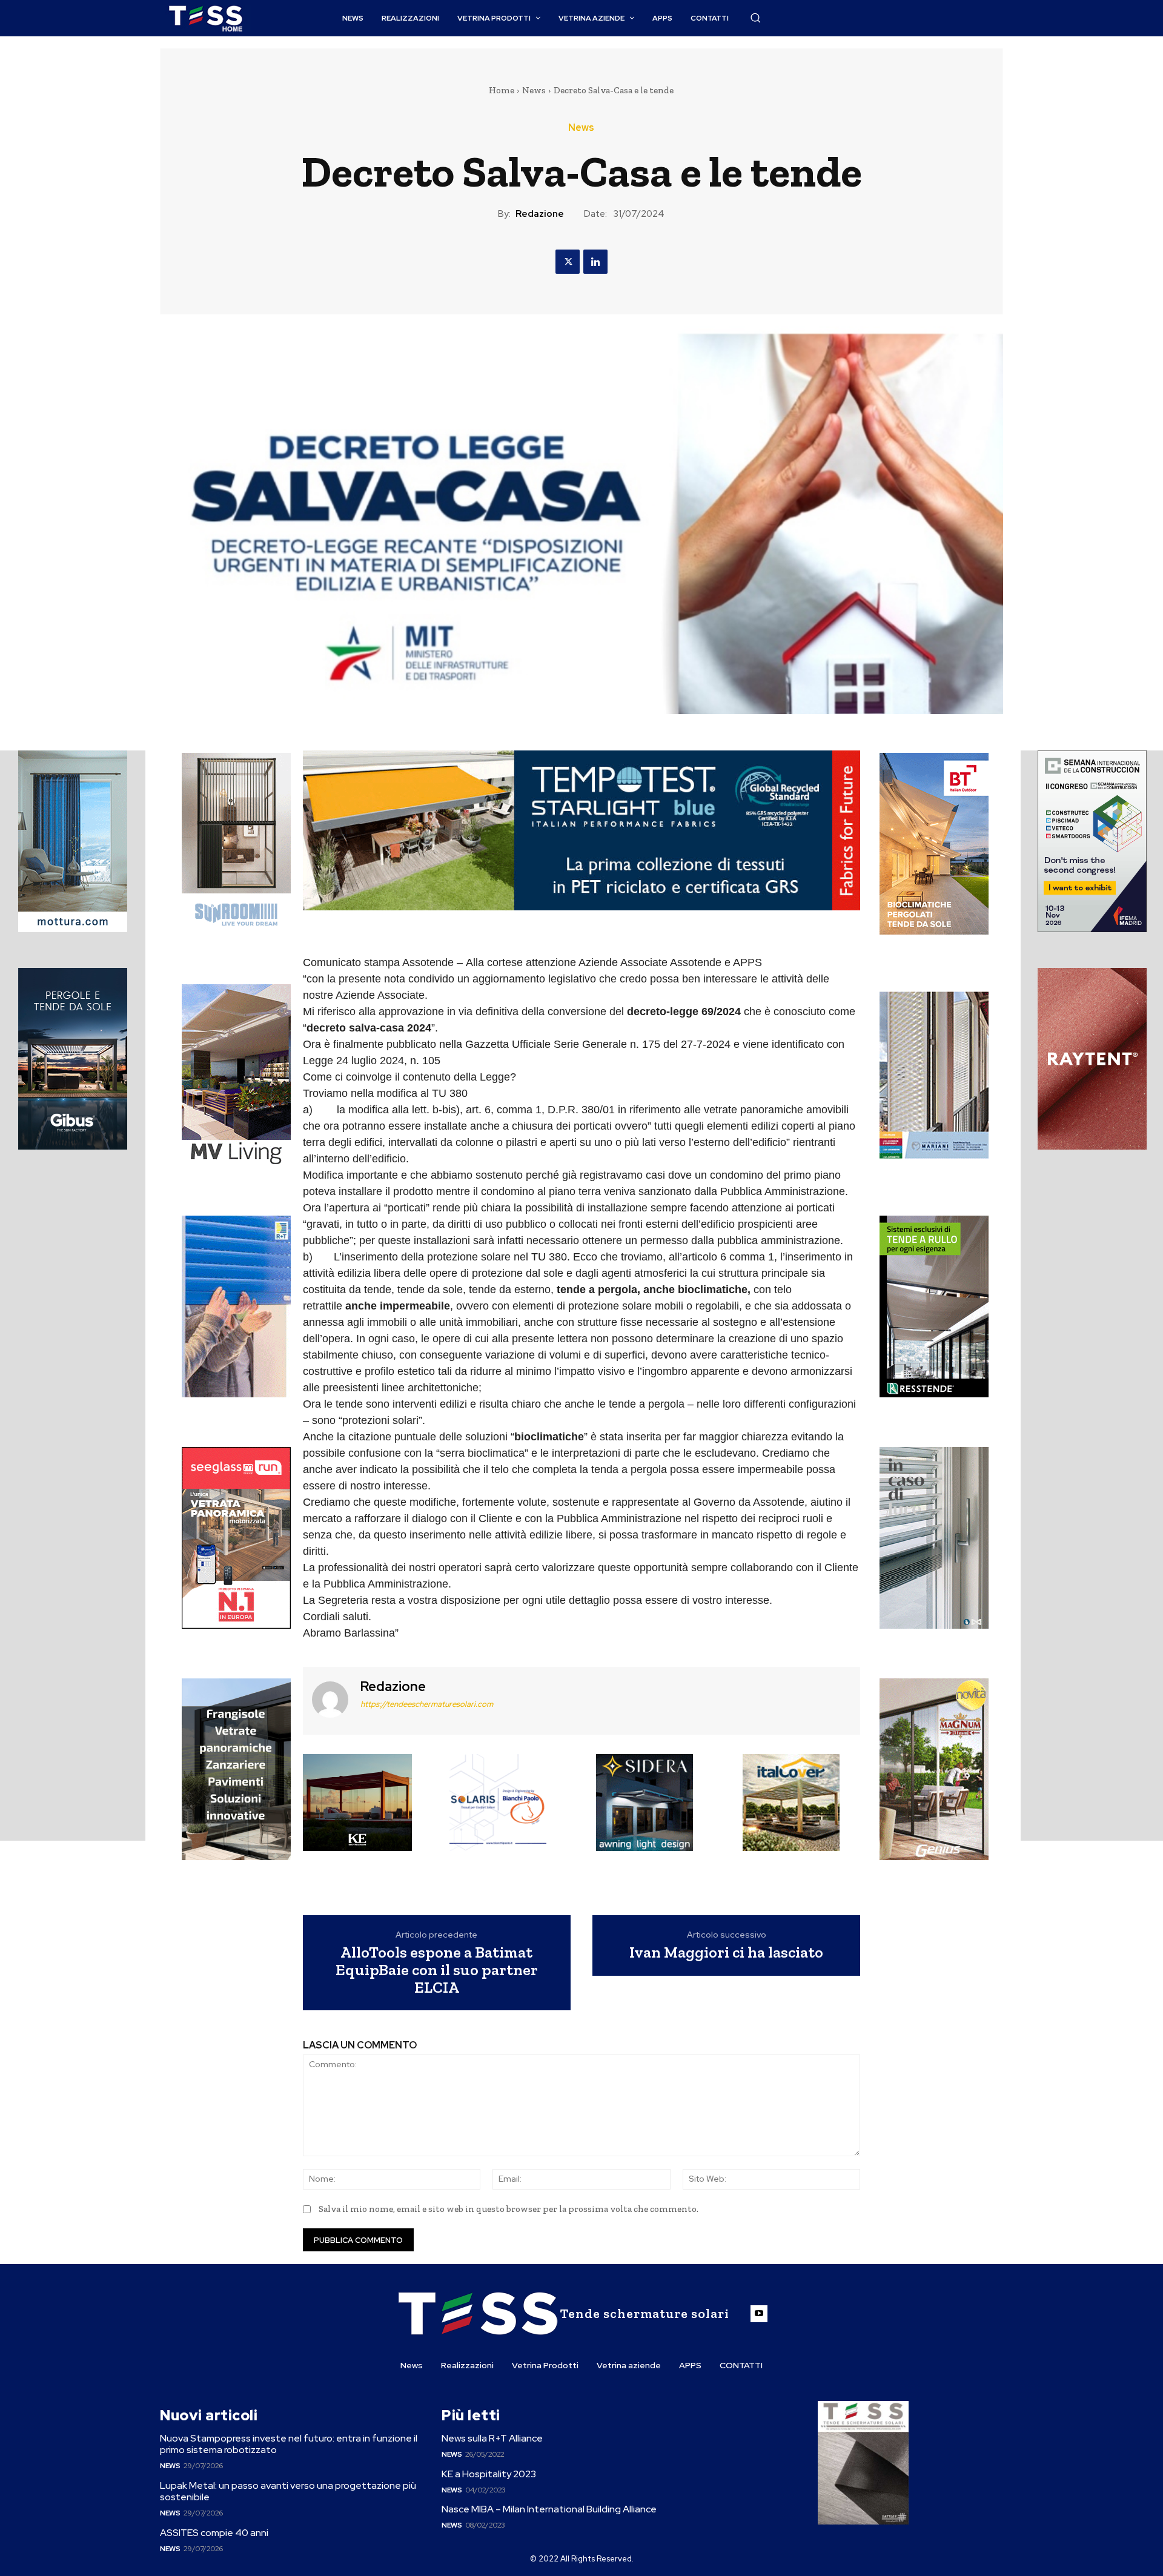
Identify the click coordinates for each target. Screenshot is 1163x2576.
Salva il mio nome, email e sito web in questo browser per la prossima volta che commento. (509, 2209)
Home (502, 90)
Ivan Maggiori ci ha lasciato (726, 1952)
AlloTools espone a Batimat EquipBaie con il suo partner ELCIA (437, 1970)
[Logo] (205, 18)
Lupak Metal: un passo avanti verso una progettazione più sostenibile (288, 2491)
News (534, 90)
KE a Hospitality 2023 (489, 2474)
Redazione (540, 214)
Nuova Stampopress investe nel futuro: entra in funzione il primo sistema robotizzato (289, 2444)
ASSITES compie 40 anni (214, 2533)
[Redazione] (330, 1699)
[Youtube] (759, 2314)
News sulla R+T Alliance (492, 2438)
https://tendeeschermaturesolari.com (427, 1704)
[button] (755, 18)
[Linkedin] (595, 262)
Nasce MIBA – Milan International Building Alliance (549, 2509)
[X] (568, 262)
